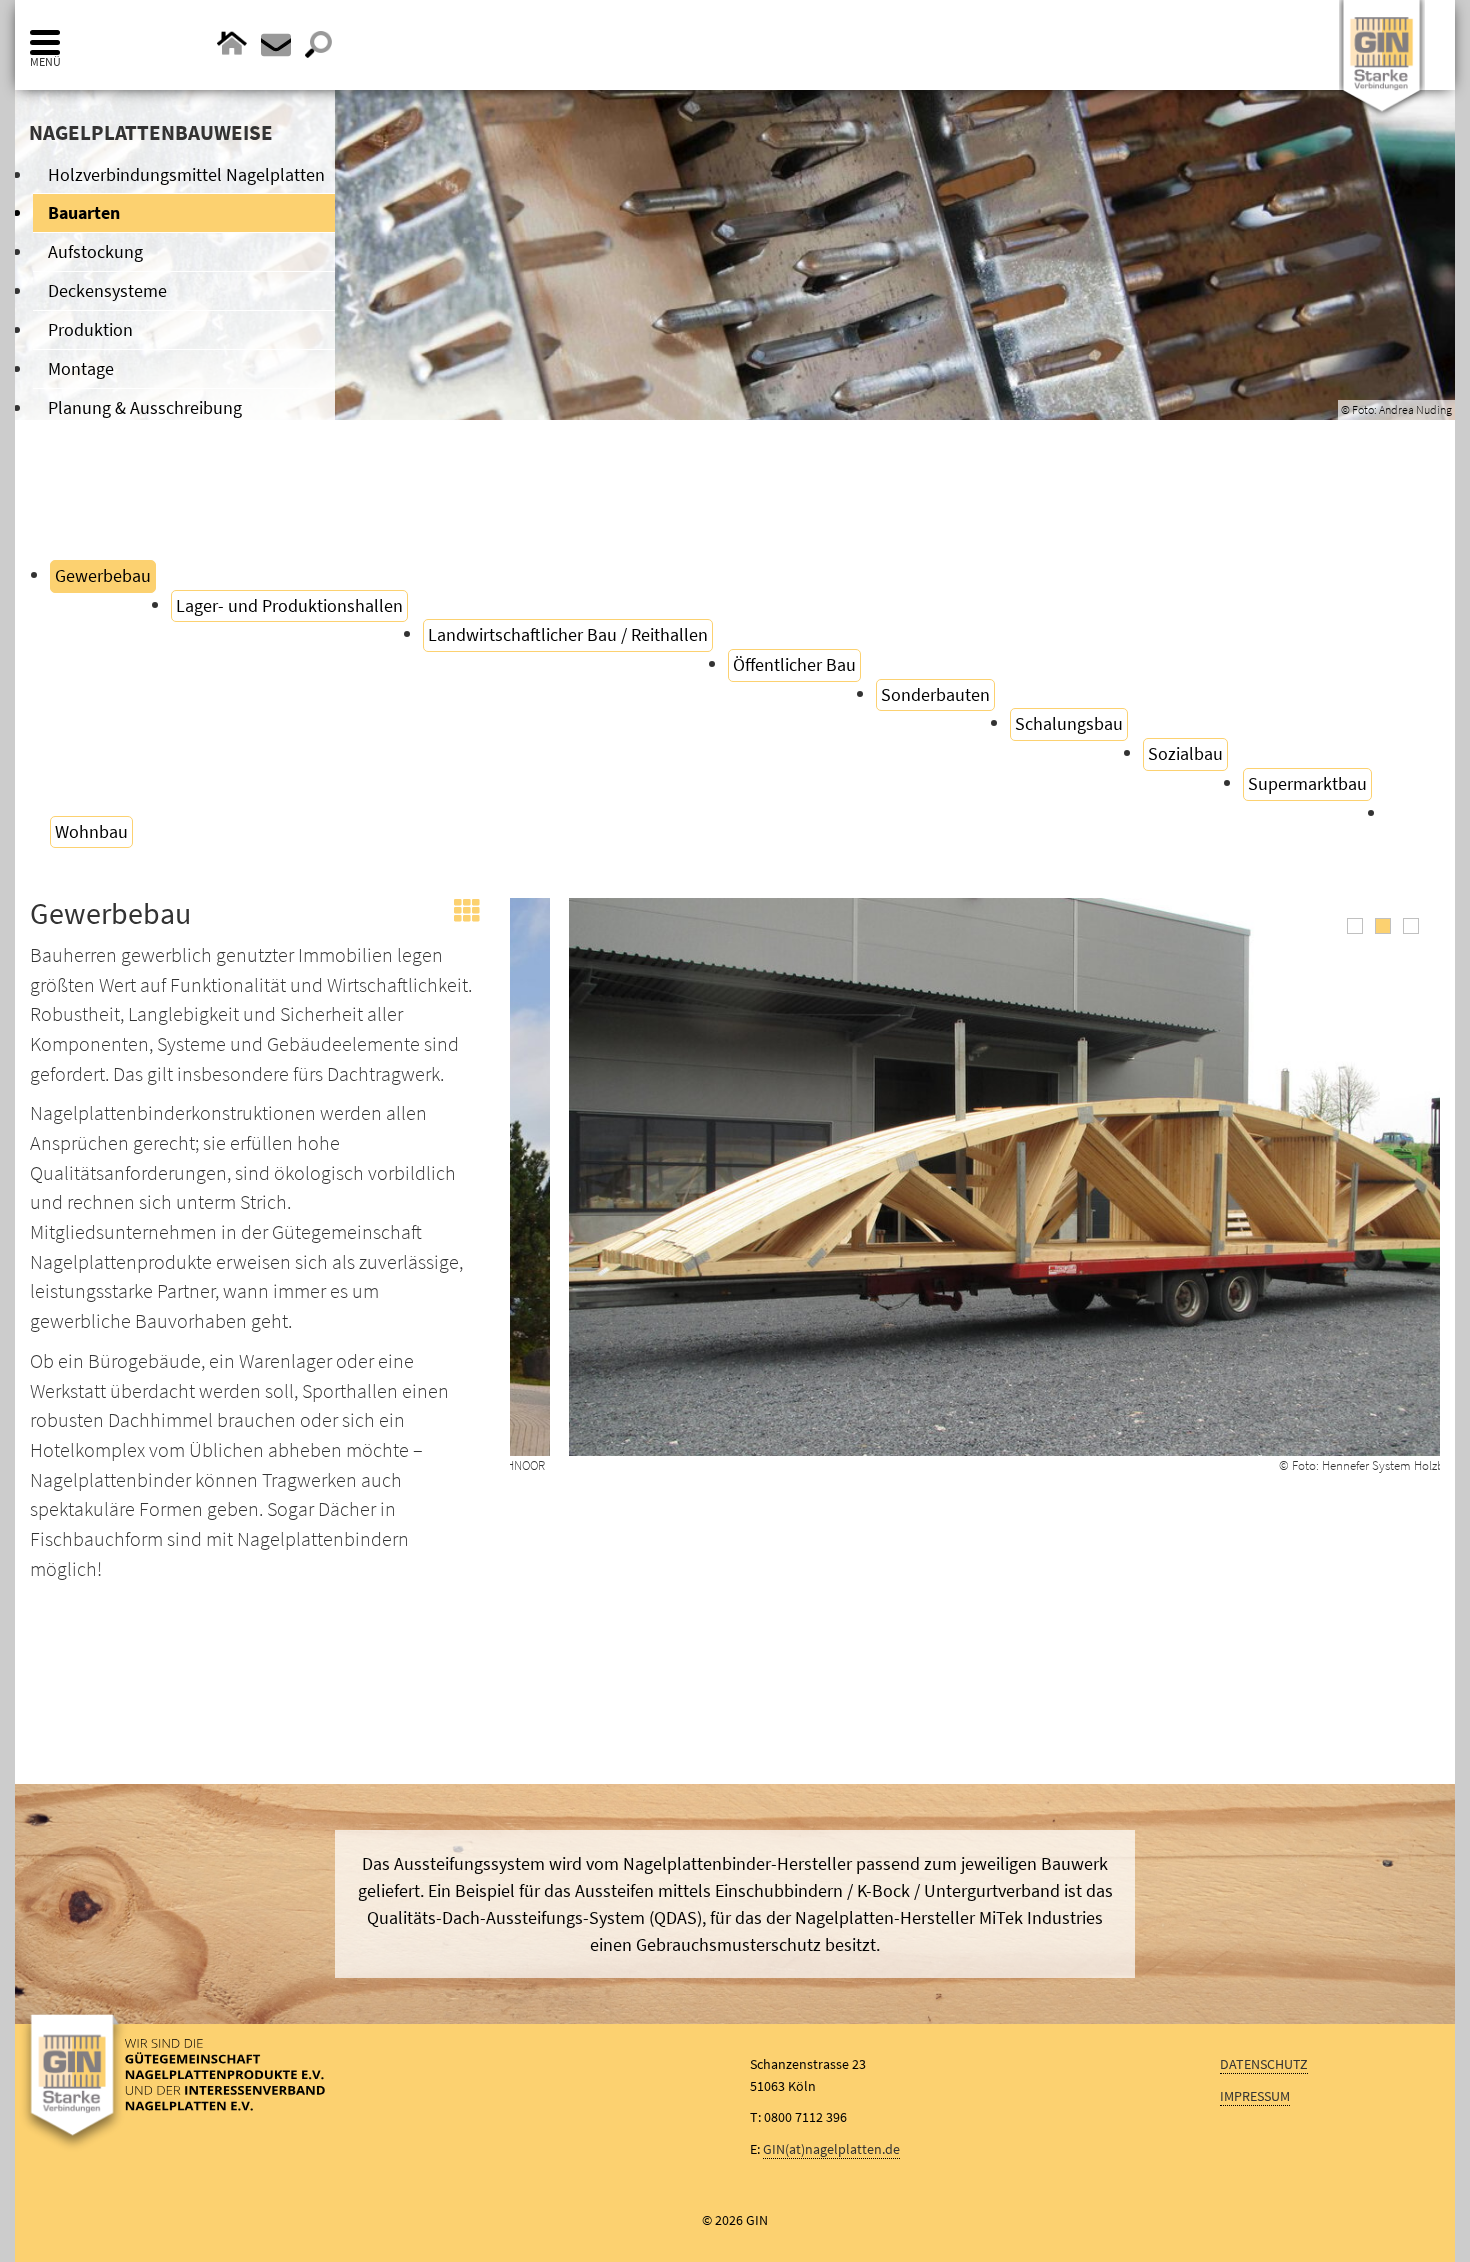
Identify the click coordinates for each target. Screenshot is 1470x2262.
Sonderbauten (935, 694)
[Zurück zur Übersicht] (467, 919)
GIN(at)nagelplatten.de (831, 2149)
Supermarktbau (1307, 783)
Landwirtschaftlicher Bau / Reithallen (568, 634)
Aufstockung (95, 251)
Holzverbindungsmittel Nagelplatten (186, 174)
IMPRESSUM (1255, 2096)
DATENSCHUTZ (1264, 2064)
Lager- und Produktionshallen (289, 605)
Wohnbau (91, 831)
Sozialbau (1185, 753)
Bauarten (84, 212)
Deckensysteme (107, 290)
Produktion (90, 329)
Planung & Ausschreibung (145, 407)
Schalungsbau (1069, 723)
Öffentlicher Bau (794, 664)
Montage (81, 368)
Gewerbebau (103, 575)
